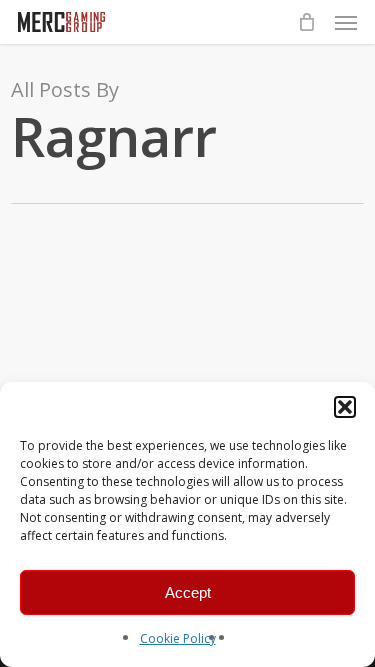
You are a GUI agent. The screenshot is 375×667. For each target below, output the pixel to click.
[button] (345, 407)
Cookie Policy (178, 638)
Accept (188, 592)
